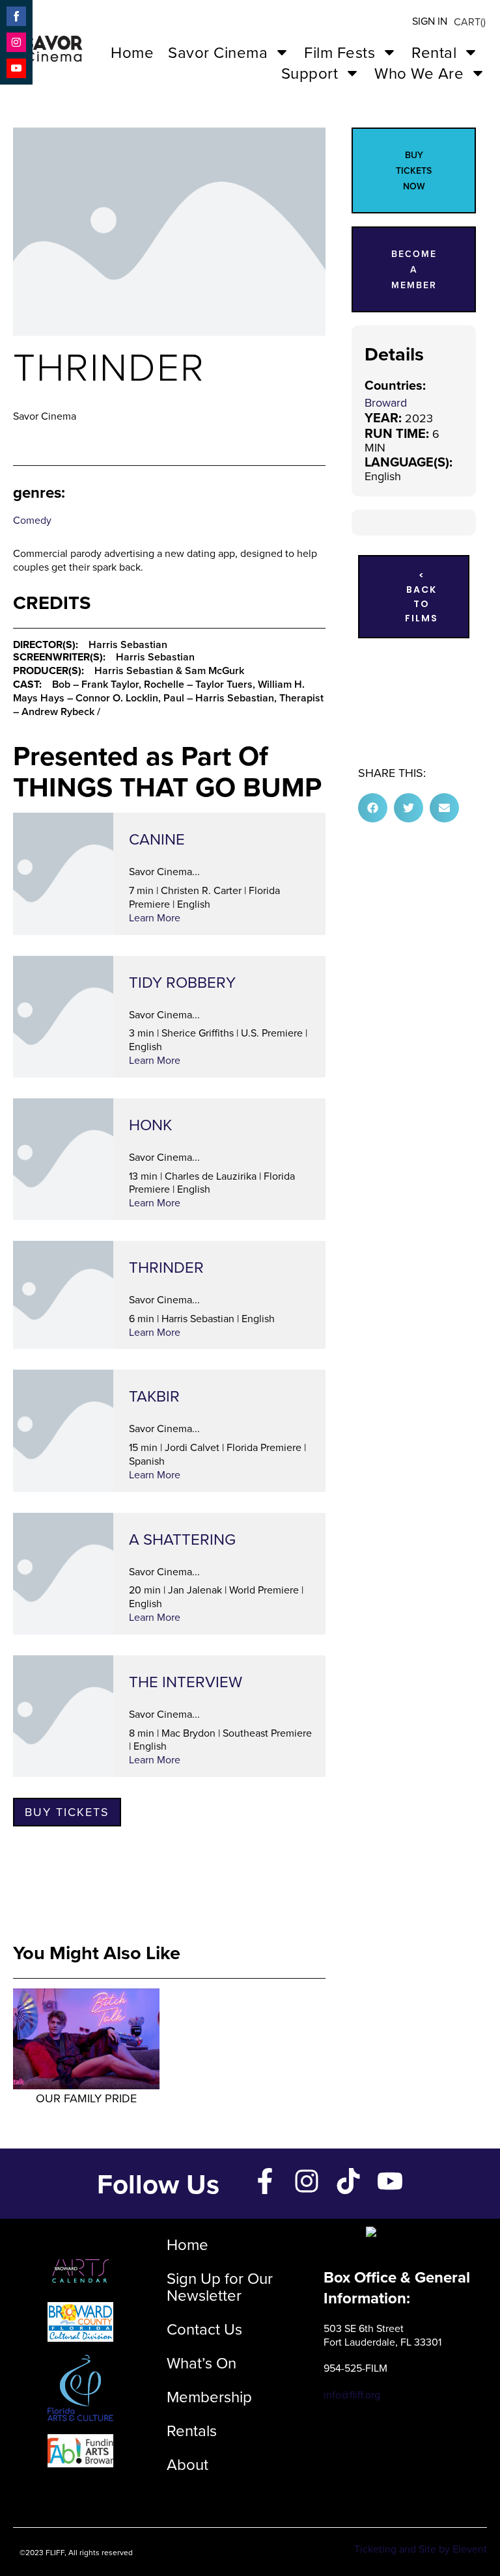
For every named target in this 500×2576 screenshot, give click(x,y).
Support (310, 73)
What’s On (201, 2363)
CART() (470, 21)
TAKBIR (154, 1396)
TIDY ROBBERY (182, 982)
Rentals (192, 2430)
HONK (150, 1124)
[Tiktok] (348, 2181)
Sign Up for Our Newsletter (220, 2286)
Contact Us (204, 2329)
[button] (373, 808)
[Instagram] (307, 2181)
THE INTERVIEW (186, 1681)
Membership (209, 2396)
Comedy (32, 520)
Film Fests (340, 52)
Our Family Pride (86, 2098)
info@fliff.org (352, 2394)
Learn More (155, 917)
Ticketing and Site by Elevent (421, 2549)
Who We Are (419, 73)
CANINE (157, 839)
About (187, 2464)
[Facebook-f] (265, 2181)
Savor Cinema (218, 52)
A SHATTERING (182, 1539)
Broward (386, 402)
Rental (434, 52)
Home (132, 52)
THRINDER (166, 1267)
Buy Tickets (67, 1812)
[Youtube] (390, 2181)
